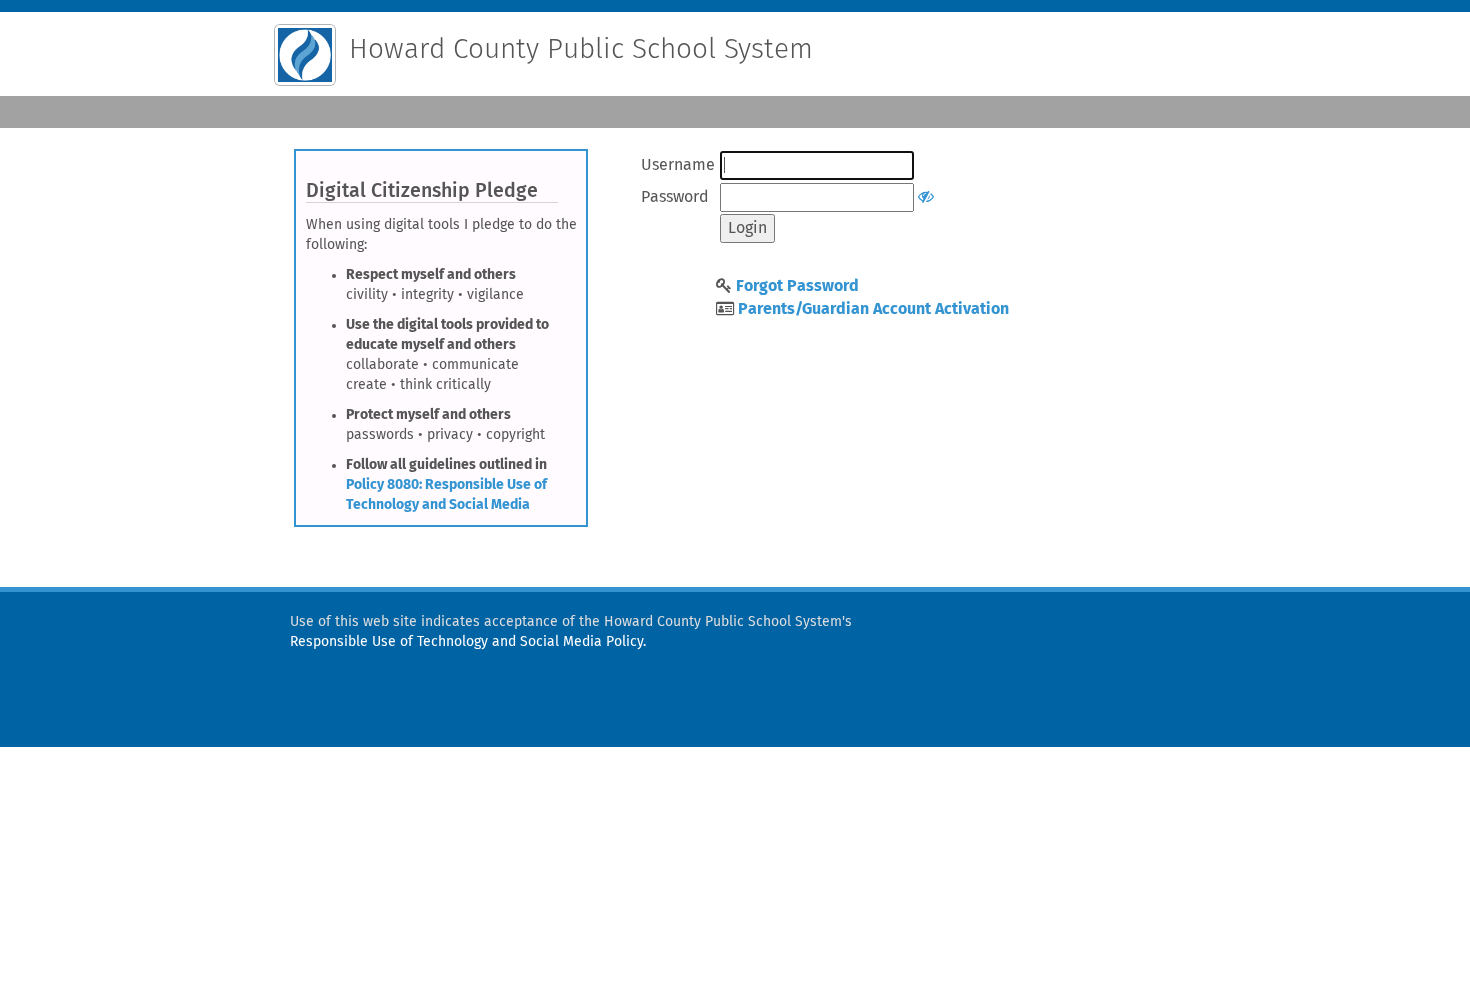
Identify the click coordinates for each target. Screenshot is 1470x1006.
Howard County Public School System (581, 50)
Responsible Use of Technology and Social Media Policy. (468, 642)
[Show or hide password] (926, 197)
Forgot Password (797, 286)
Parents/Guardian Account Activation (873, 309)
